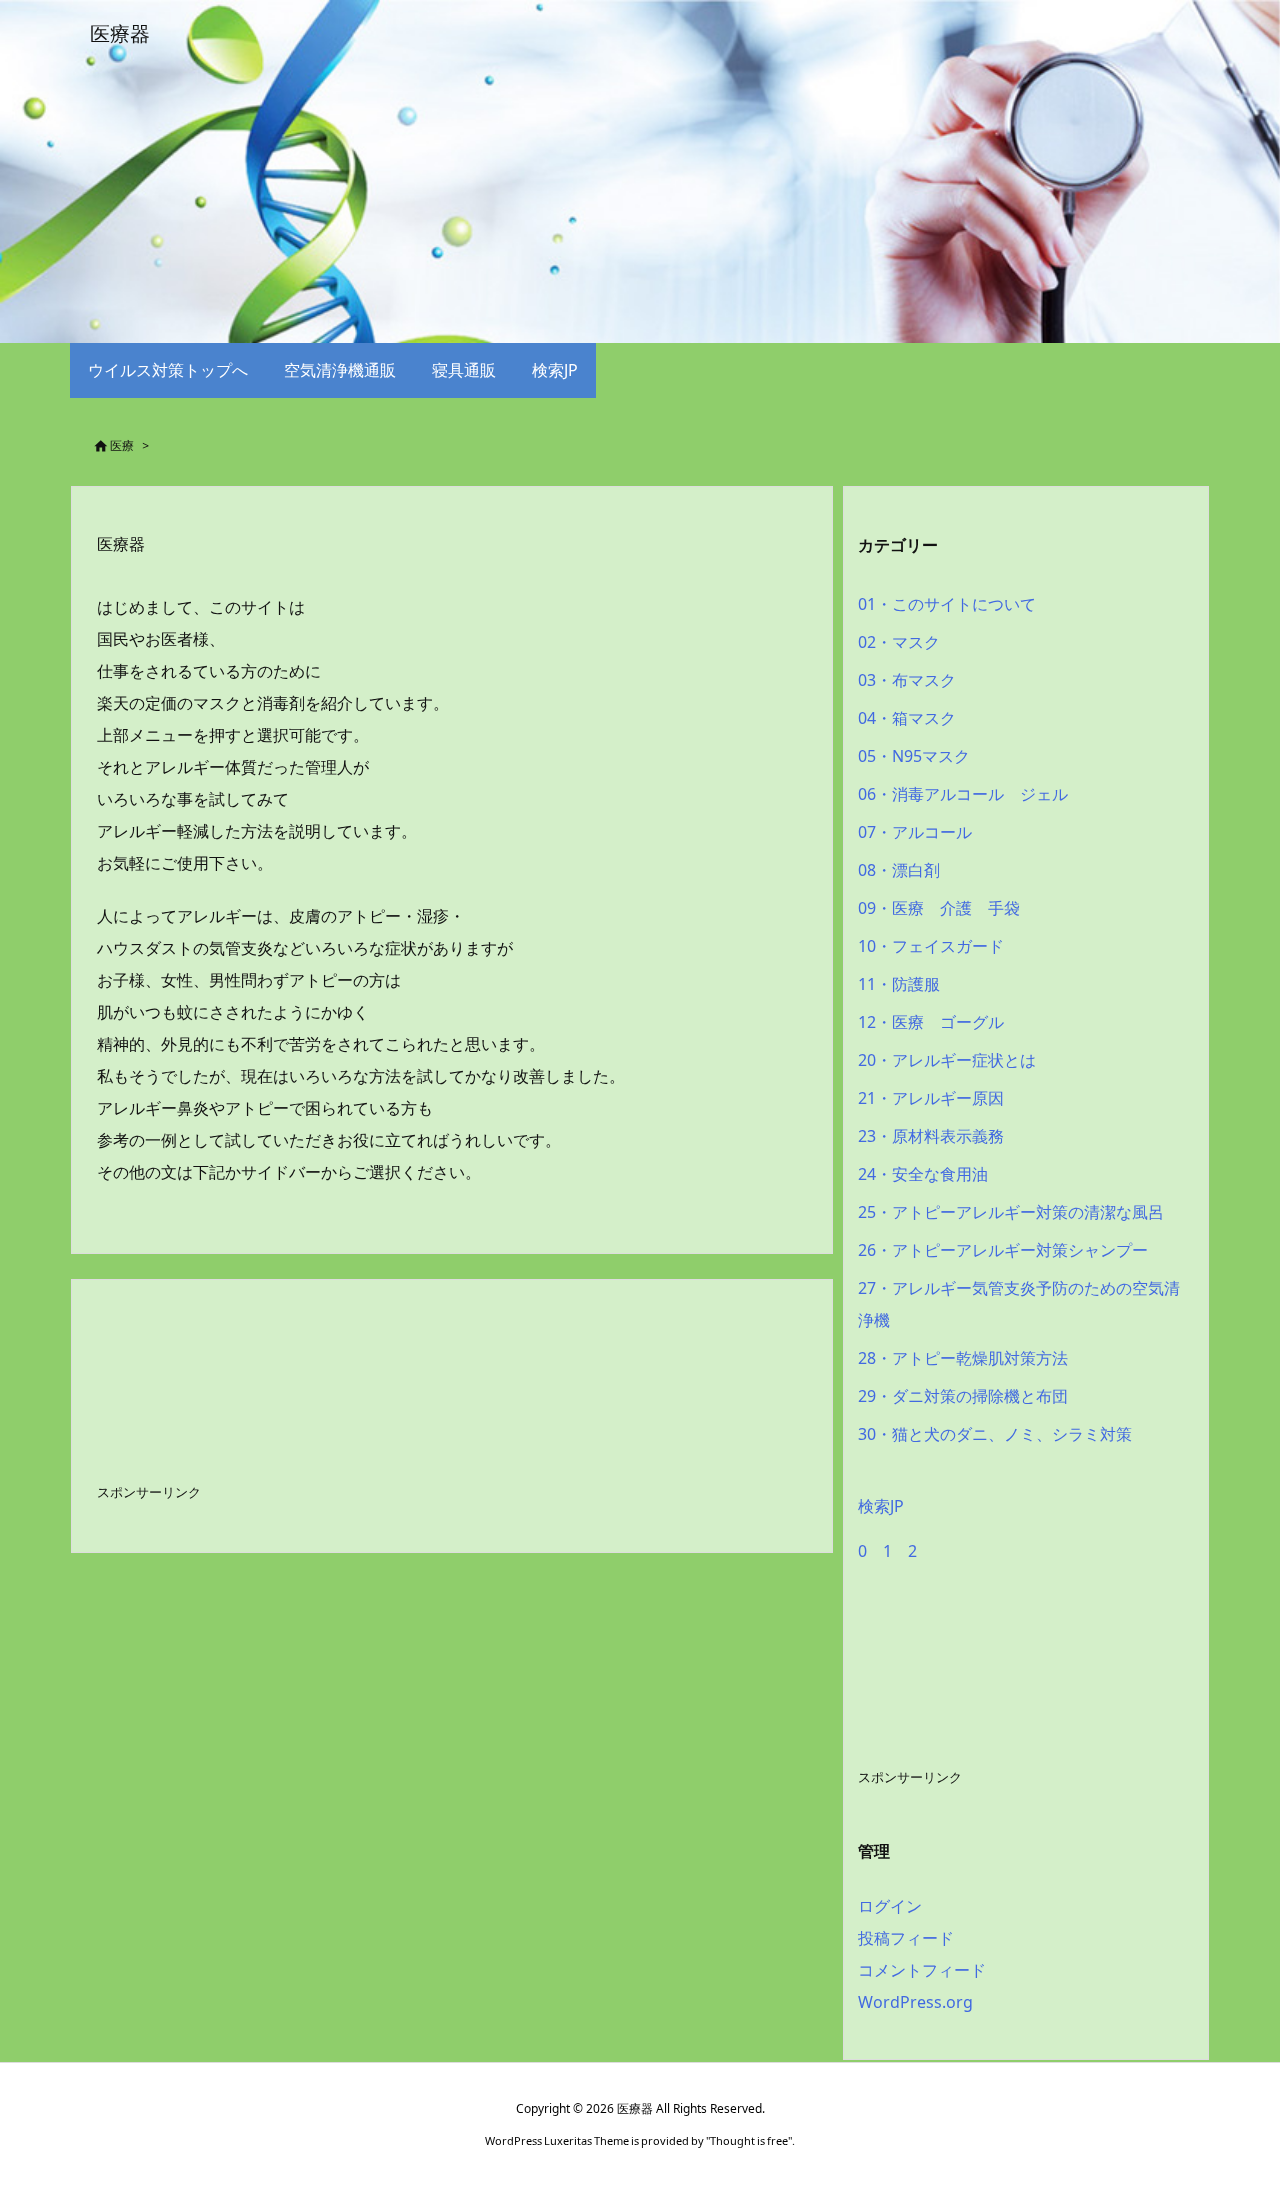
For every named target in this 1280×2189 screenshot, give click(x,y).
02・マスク (899, 642)
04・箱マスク (907, 718)
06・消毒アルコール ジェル (963, 794)
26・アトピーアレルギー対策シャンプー (1003, 1250)
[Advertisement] (257, 1400)
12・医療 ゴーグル (931, 1022)
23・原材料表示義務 (931, 1136)
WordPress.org (915, 2002)
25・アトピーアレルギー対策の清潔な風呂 (1011, 1212)
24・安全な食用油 (923, 1174)
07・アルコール (915, 832)
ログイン (890, 1906)
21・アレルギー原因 (931, 1098)
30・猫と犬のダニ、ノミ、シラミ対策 (995, 1434)
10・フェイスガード (931, 946)
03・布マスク (907, 680)
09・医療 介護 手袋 (939, 908)
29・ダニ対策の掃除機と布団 (963, 1396)
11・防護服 (899, 984)
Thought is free (749, 2140)
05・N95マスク (914, 756)
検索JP (881, 1506)
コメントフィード (922, 1970)
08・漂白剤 (899, 870)
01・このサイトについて (947, 604)
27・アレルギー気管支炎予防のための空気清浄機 (1019, 1304)
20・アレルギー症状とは (947, 1060)
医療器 (121, 544)
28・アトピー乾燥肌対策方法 (963, 1358)
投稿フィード (906, 1938)
